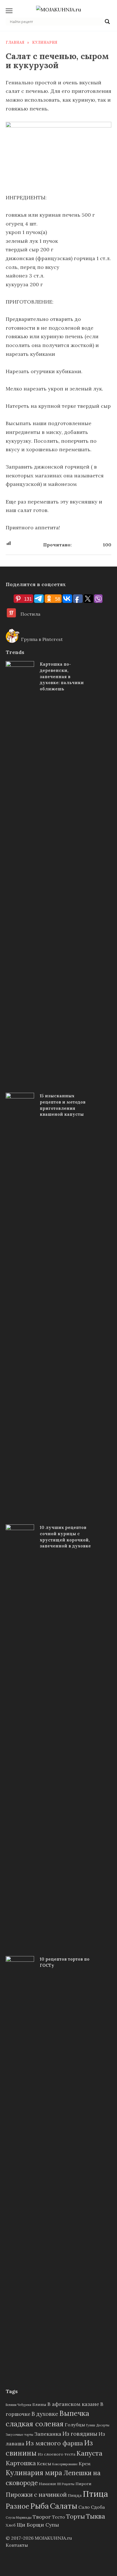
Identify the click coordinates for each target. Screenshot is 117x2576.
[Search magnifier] (107, 22)
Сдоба (98, 2507)
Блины (39, 2404)
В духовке (45, 2414)
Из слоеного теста (57, 2454)
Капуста (89, 2453)
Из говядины (80, 2434)
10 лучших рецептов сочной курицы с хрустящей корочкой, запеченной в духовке (65, 1537)
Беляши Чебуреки (18, 2405)
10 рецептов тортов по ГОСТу (65, 1962)
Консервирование (65, 2464)
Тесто (58, 2517)
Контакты (17, 2545)
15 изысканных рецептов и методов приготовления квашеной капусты (63, 1105)
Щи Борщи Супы (38, 2525)
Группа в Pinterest (41, 639)
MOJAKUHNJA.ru (53, 2538)
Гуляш (91, 2425)
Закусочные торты (19, 2435)
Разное (17, 2506)
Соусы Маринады (19, 2517)
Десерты (103, 2425)
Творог (42, 2517)
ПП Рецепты (66, 2484)
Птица (95, 2494)
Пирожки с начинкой (36, 2495)
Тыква (96, 2516)
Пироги (83, 2484)
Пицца (75, 2495)
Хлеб (11, 2525)
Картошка (21, 2463)
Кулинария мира (34, 2473)
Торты (76, 2516)
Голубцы (75, 2425)
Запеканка (48, 2434)
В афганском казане (73, 2404)
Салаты (64, 2506)
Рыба (40, 2506)
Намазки (47, 2484)
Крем (85, 2464)
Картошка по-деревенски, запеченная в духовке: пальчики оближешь (62, 676)
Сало (84, 2507)
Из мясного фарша (54, 2443)
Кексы (44, 2464)
